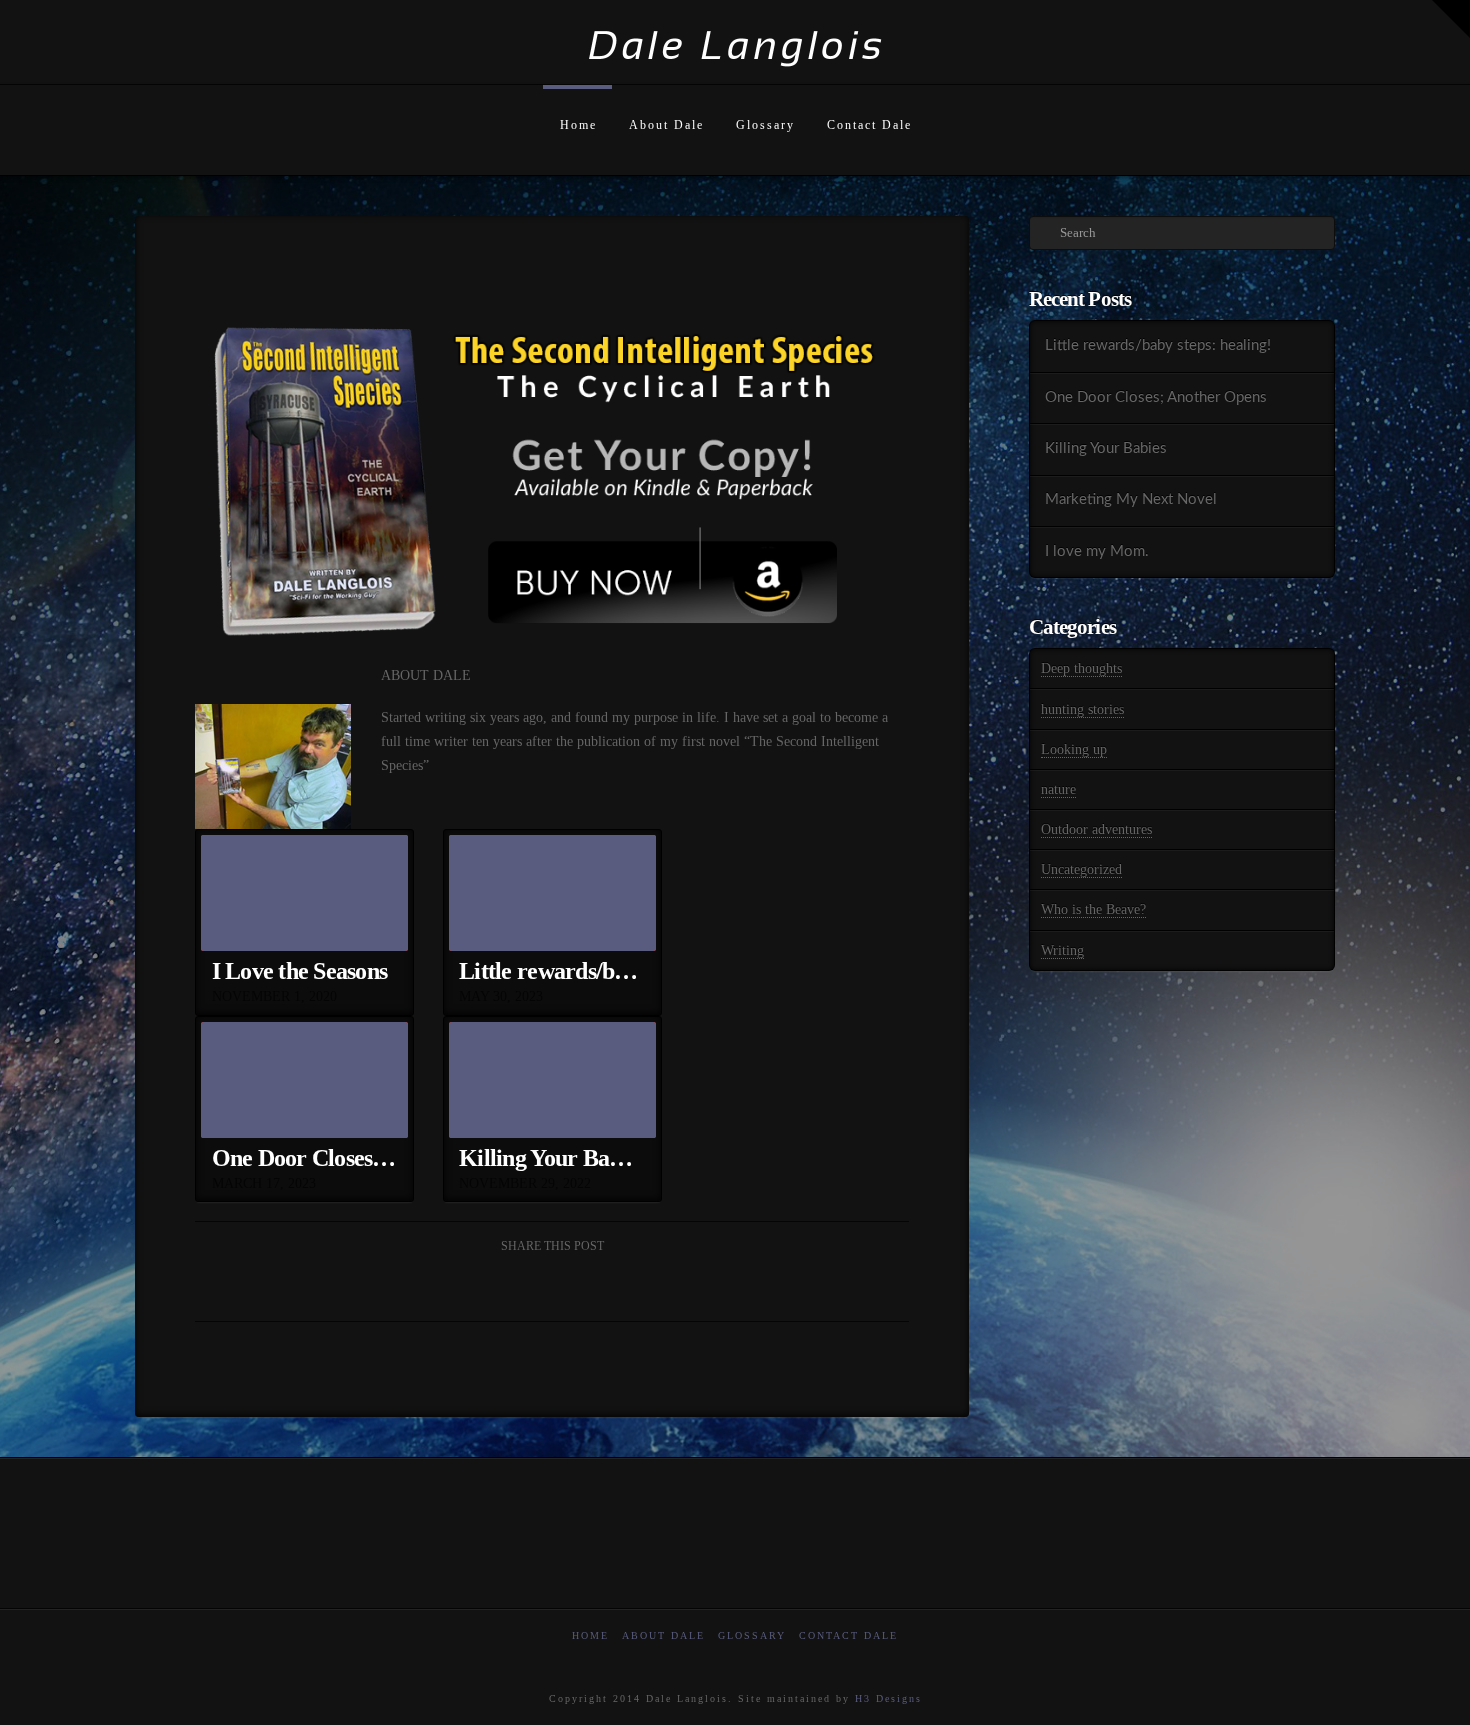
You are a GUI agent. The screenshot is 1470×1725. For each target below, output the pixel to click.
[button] (1451, 19)
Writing (1062, 950)
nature (1058, 789)
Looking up (1074, 749)
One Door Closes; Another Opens (1156, 397)
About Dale (663, 1635)
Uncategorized (1081, 869)
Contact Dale (848, 1635)
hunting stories (1082, 709)
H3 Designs (888, 1698)
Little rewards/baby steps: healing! (1158, 345)
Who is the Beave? (1093, 909)
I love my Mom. (1097, 551)
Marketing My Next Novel (1131, 499)
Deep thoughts (1081, 668)
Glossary (752, 1635)
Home (590, 1635)
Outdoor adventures (1096, 829)
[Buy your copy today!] (543, 490)
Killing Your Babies (1106, 448)
